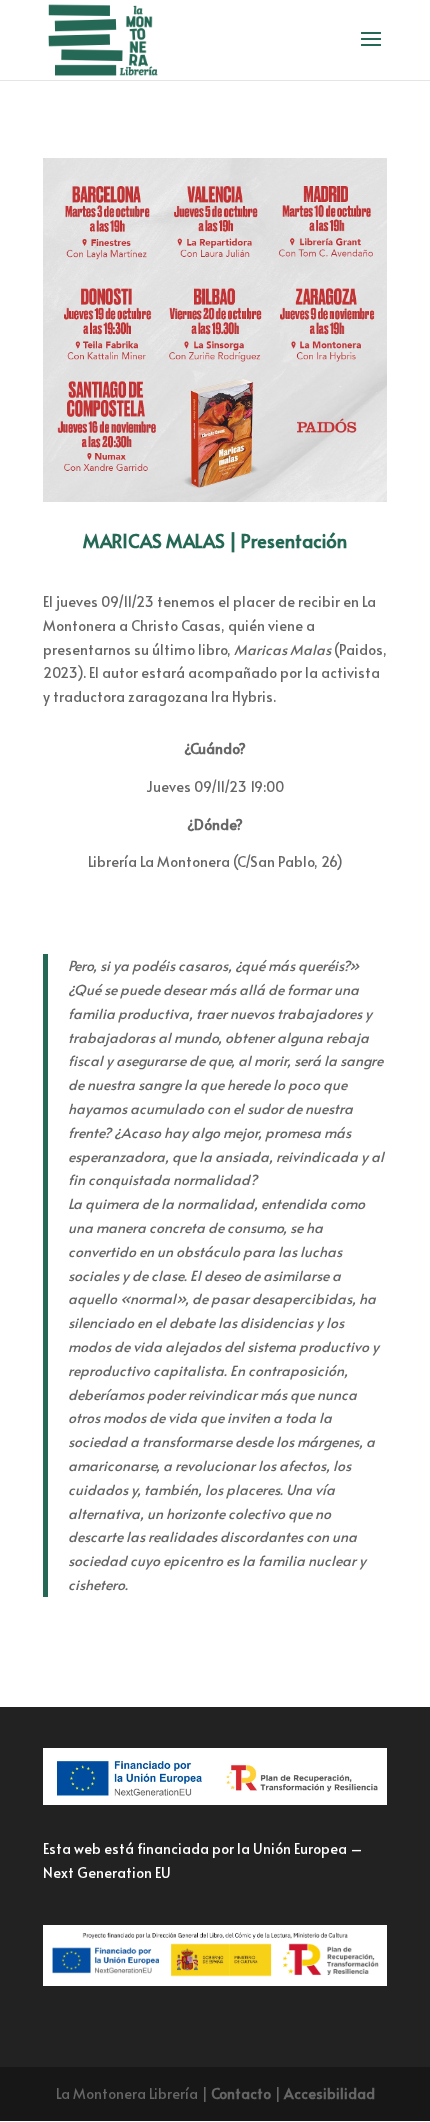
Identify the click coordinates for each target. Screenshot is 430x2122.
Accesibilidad (329, 2093)
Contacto (241, 2093)
